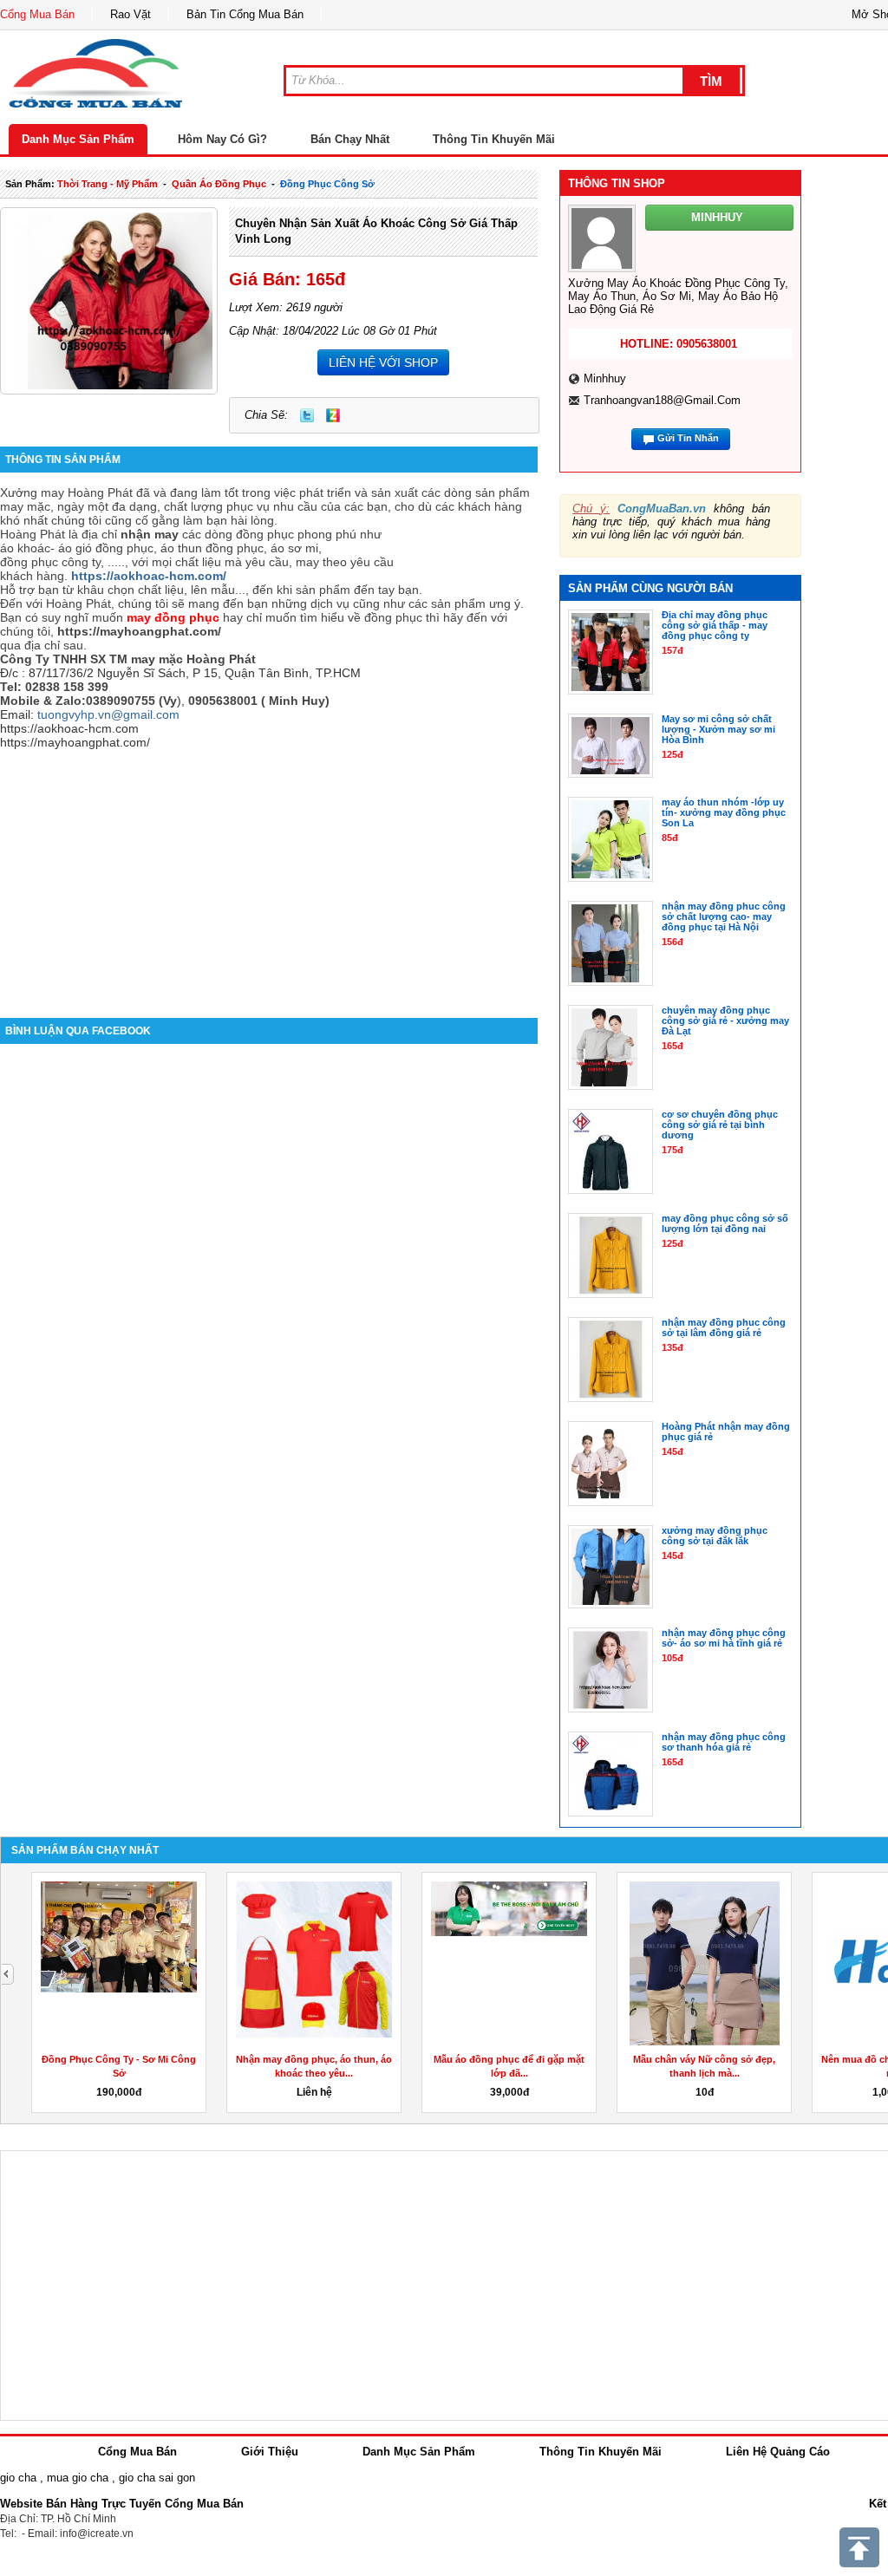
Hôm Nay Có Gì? (222, 139)
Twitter (307, 415)
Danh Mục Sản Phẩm (78, 139)
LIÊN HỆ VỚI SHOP (383, 362)
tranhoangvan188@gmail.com (662, 400)
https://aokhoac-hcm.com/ (149, 576)
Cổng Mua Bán (37, 14)
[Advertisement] (269, 871)
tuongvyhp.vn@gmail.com (108, 714)
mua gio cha (78, 2478)
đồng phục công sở (327, 184)
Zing (333, 415)
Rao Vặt (131, 14)
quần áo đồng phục (219, 184)
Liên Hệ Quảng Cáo (778, 2452)
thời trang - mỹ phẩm (108, 184)
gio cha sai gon (157, 2478)
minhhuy (605, 378)
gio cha (18, 2478)
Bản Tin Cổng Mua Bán (245, 14)
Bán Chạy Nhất (350, 139)
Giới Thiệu (270, 2452)
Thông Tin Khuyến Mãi (494, 139)
